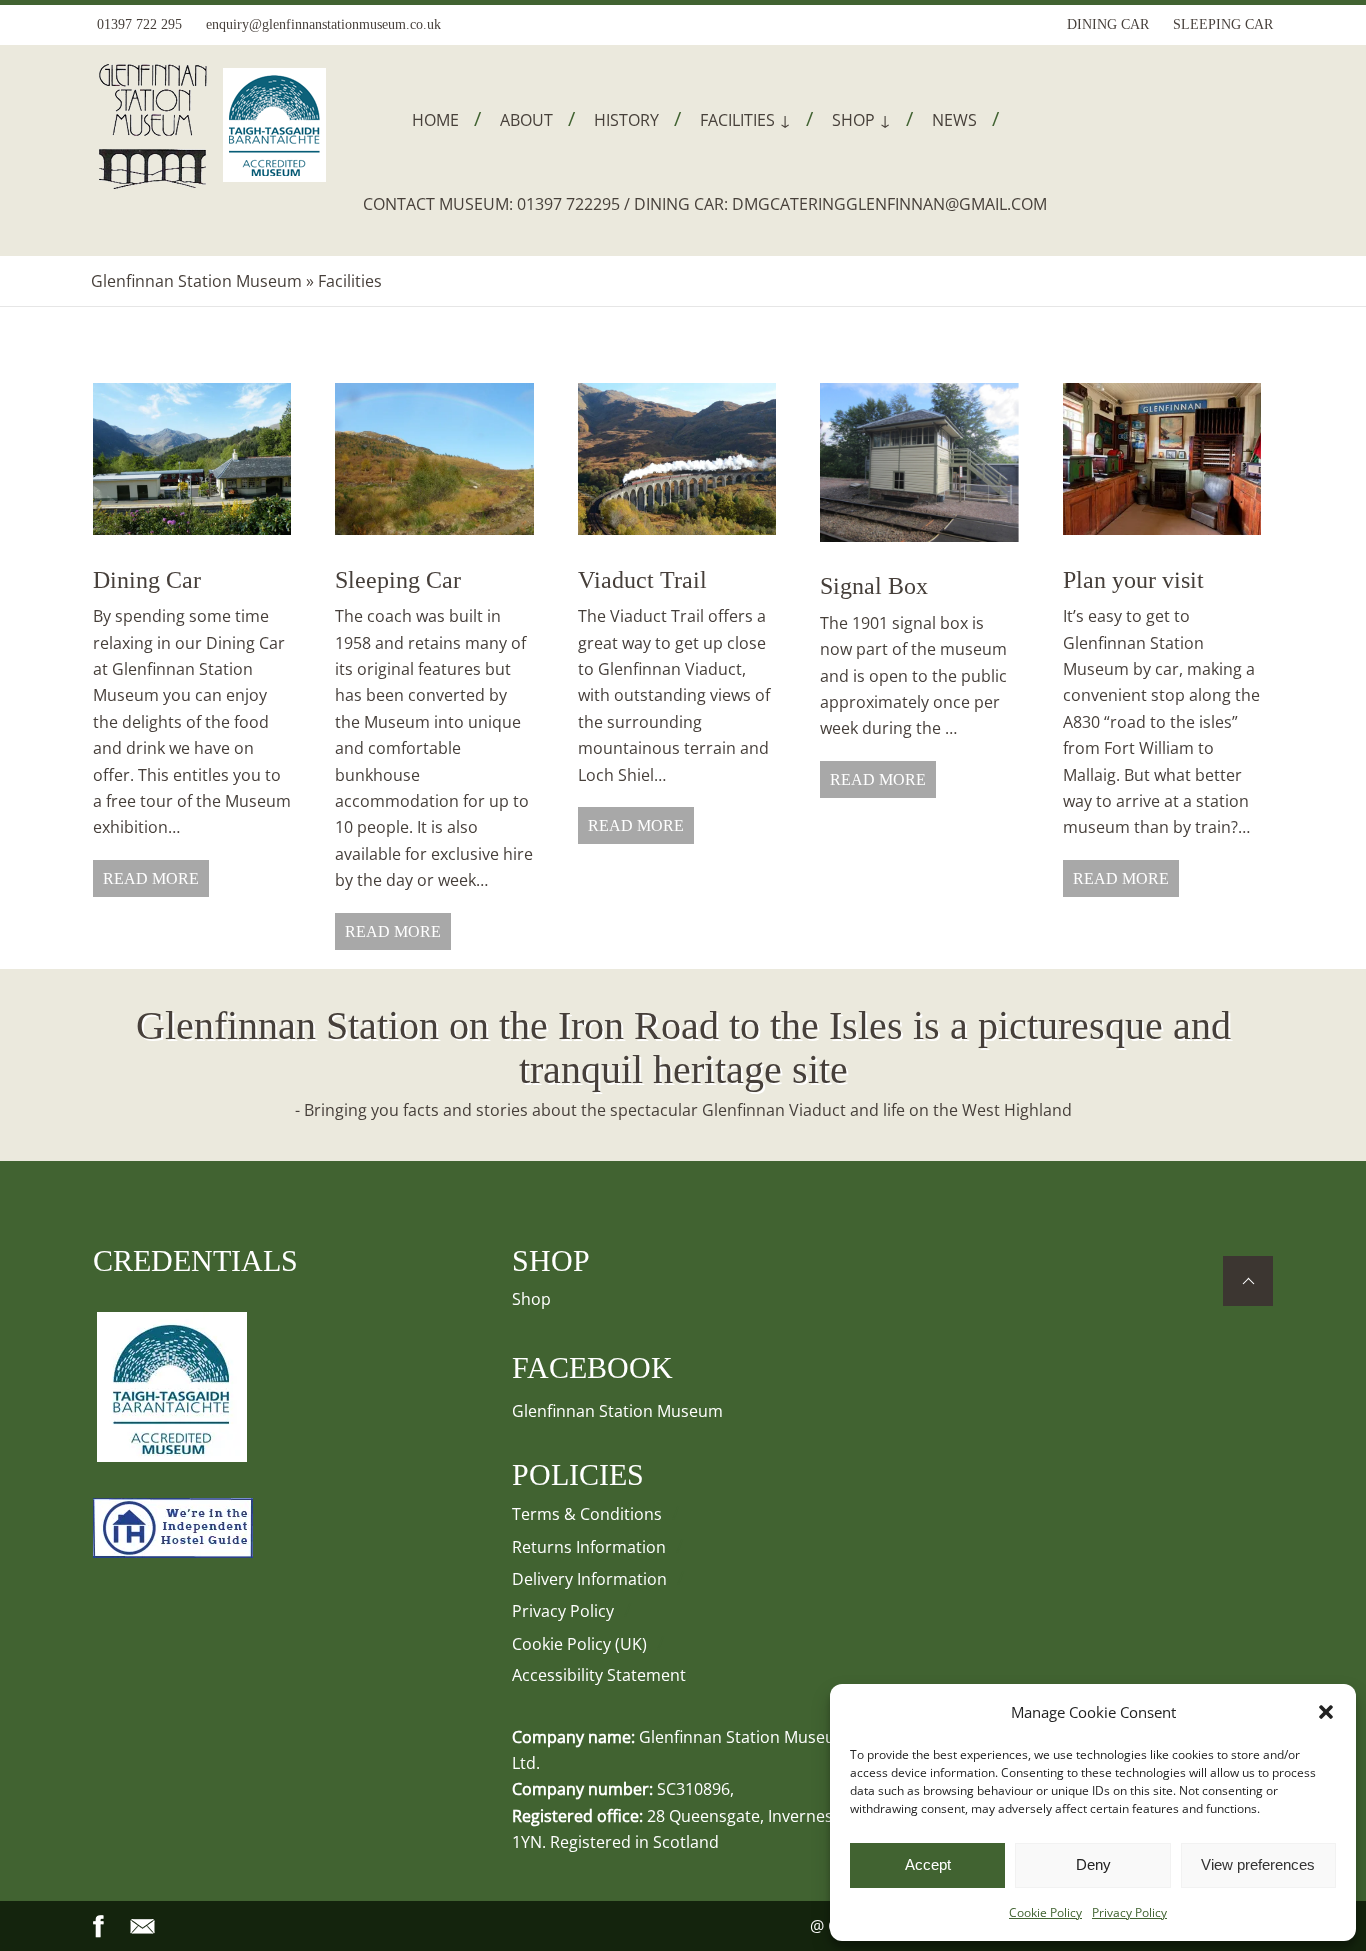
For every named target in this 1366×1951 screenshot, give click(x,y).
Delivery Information (589, 1579)
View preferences (1258, 1864)
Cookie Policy (1045, 1912)
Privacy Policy (1129, 1912)
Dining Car (147, 580)
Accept (928, 1864)
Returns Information (589, 1547)
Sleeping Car (398, 580)
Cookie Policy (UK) (579, 1644)
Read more (151, 878)
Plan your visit (1133, 580)
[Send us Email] (143, 1927)
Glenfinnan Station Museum (196, 281)
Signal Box (874, 586)
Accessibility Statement (599, 1675)
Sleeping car (1223, 24)
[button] (1326, 1712)
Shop (531, 1299)
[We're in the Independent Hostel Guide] (173, 1552)
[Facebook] (98, 1927)
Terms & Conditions (587, 1514)
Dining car (1108, 24)
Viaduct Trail (642, 580)
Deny (1093, 1864)
